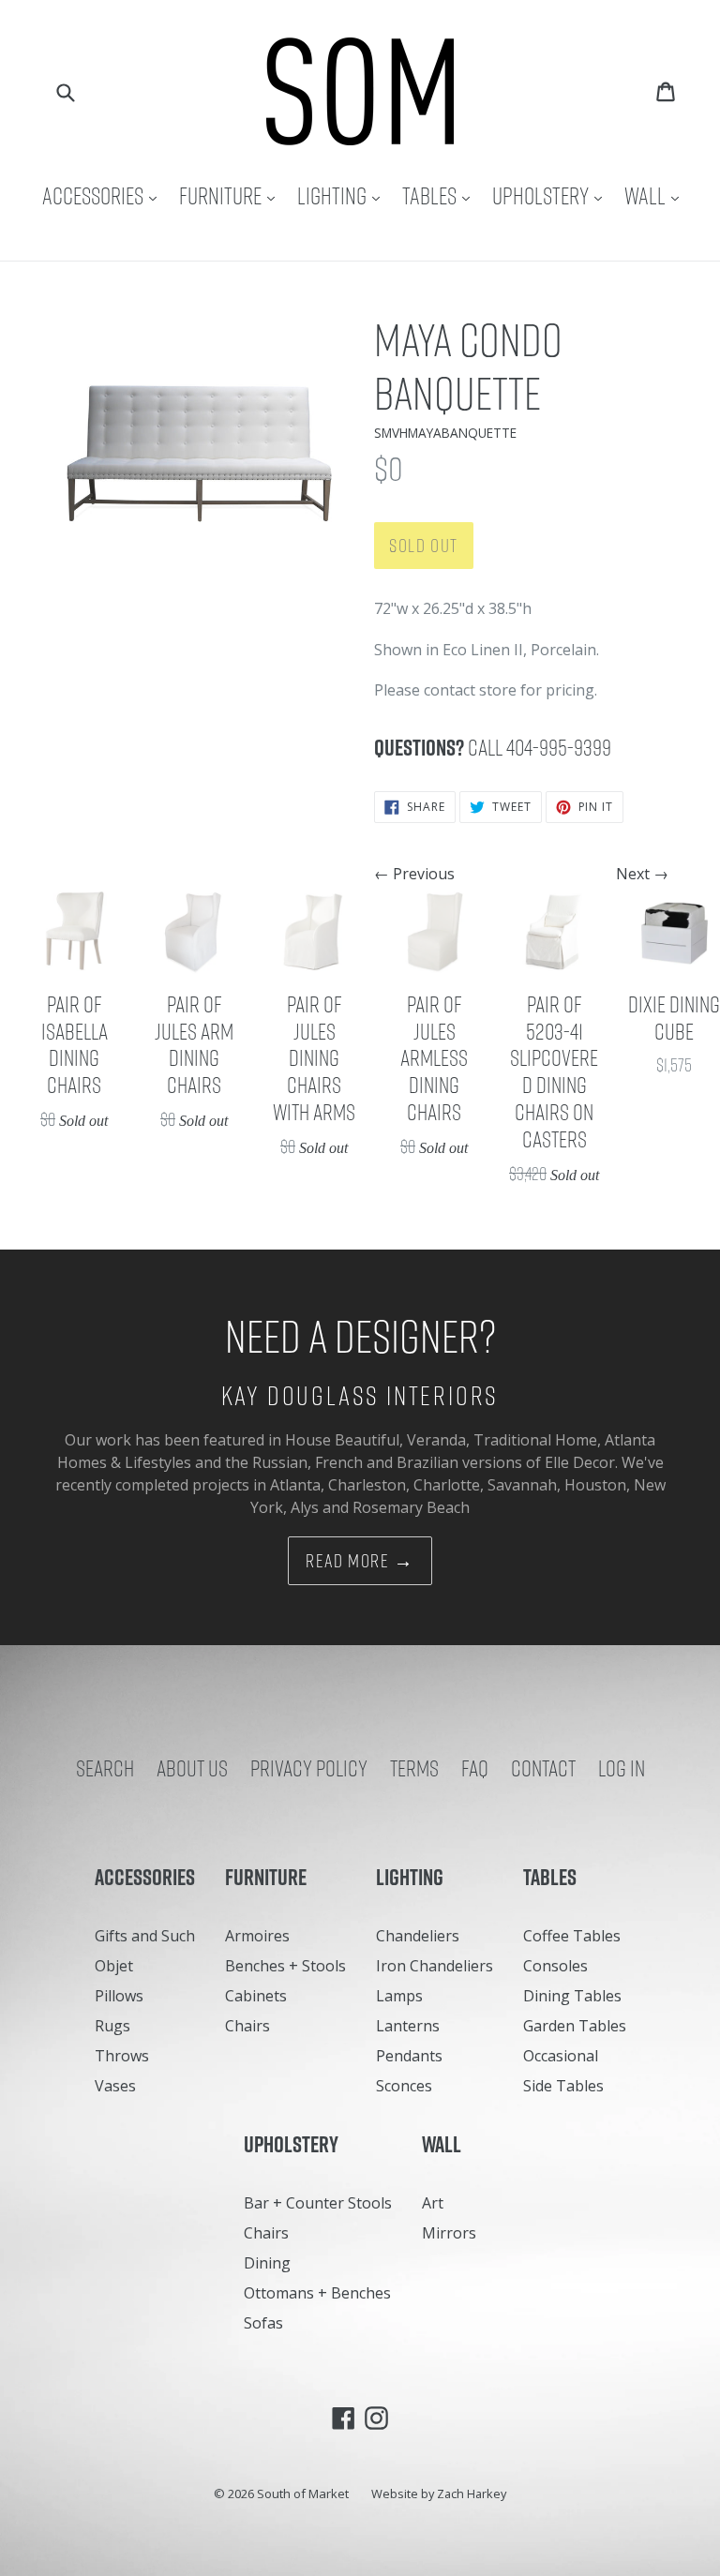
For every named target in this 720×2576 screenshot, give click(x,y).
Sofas (263, 2323)
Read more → (360, 1561)
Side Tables (563, 2086)
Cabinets (256, 1996)
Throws (122, 2056)
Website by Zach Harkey (439, 2494)
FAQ (475, 1768)
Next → (642, 874)
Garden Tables (575, 2026)
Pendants (409, 2056)
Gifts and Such (145, 1936)
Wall (656, 195)
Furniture (232, 195)
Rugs (112, 2026)
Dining (267, 2263)
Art (433, 2203)
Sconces (404, 2086)
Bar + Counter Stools (318, 2203)
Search (105, 1768)
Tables (441, 195)
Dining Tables (572, 1996)
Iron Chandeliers (435, 1966)
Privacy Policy (309, 1768)
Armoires (257, 1936)
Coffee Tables (572, 1936)
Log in (622, 1768)
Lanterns (408, 2026)
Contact (543, 1768)
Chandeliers (418, 1936)
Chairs (247, 2026)
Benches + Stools (285, 1966)
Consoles (555, 1966)
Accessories (104, 195)
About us (192, 1768)
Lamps (399, 1996)
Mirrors (449, 2233)
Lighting (343, 195)
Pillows (119, 1996)
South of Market (303, 2494)
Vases (115, 2086)
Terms (414, 1768)
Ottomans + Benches (317, 2293)
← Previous (414, 874)
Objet (114, 1966)
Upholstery (552, 195)
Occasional (561, 2056)
